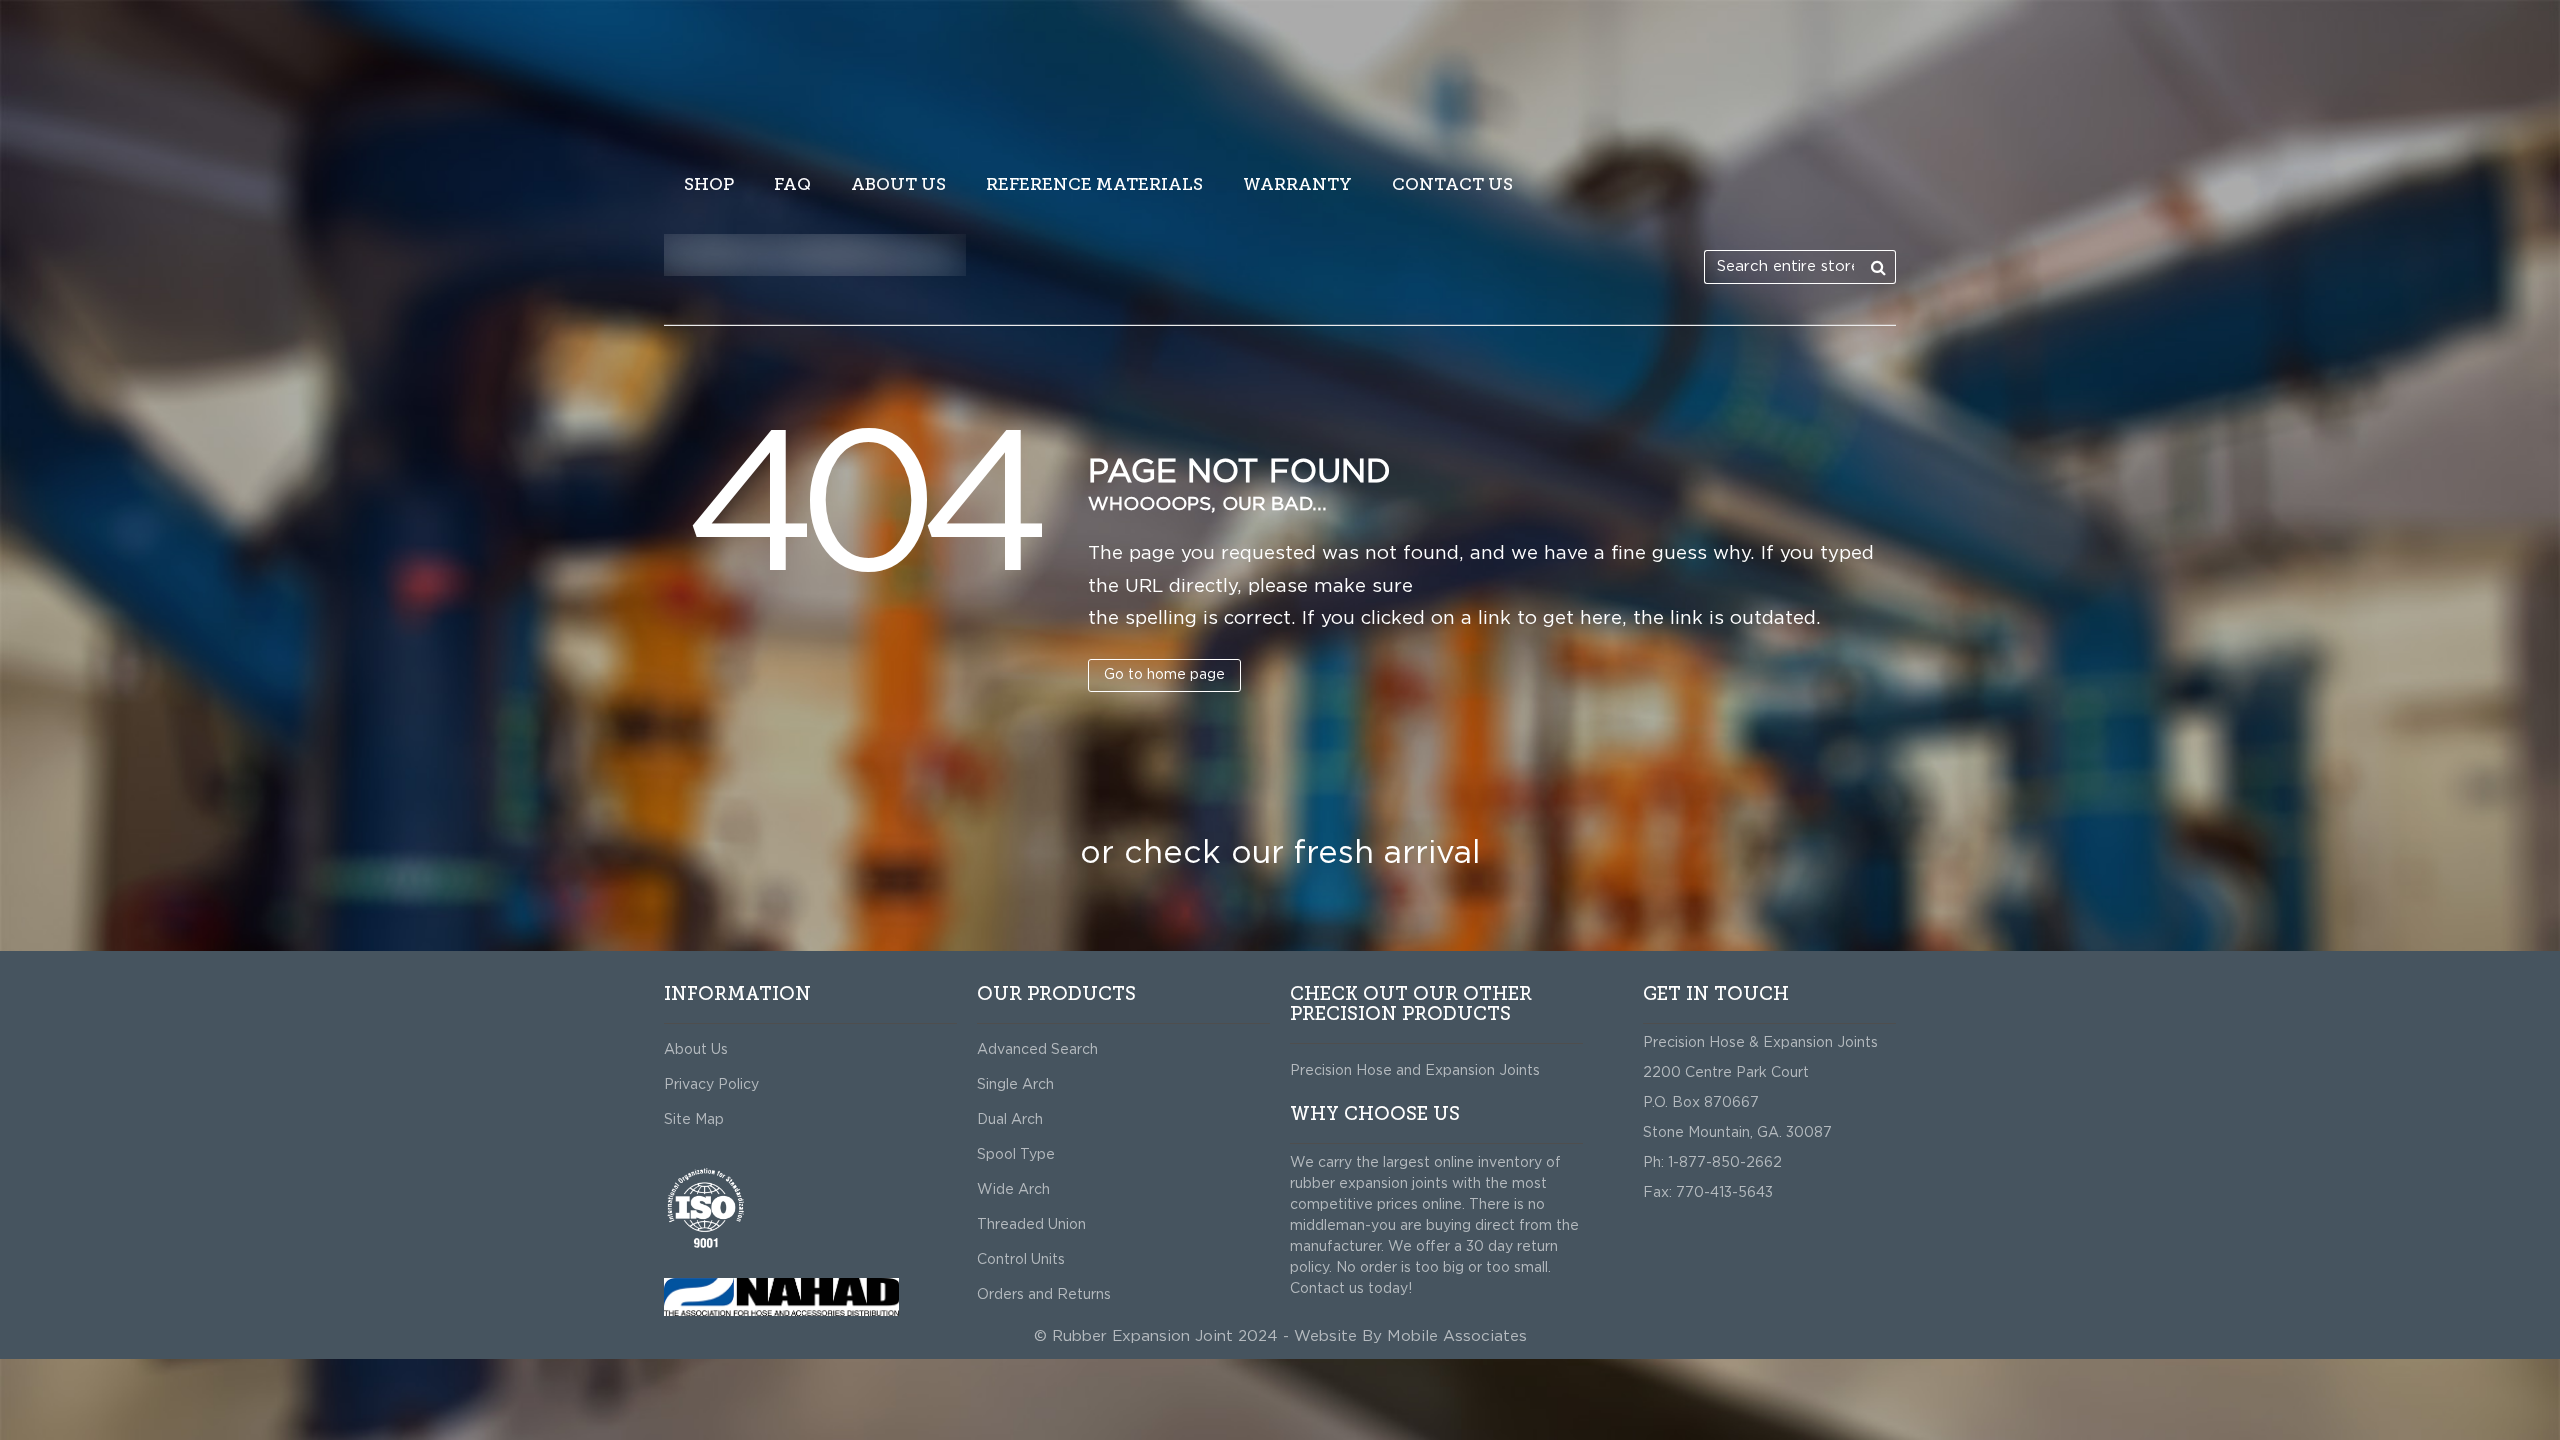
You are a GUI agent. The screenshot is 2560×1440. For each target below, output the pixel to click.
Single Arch (1015, 1085)
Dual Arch (1010, 1120)
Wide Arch (1013, 1190)
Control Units (1021, 1260)
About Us (696, 1050)
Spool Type (1016, 1155)
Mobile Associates (1457, 1336)
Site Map (694, 1120)
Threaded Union (1031, 1225)
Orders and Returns (1044, 1295)
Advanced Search (1037, 1050)
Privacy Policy (711, 1085)
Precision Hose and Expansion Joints (1415, 1071)
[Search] (1879, 267)
